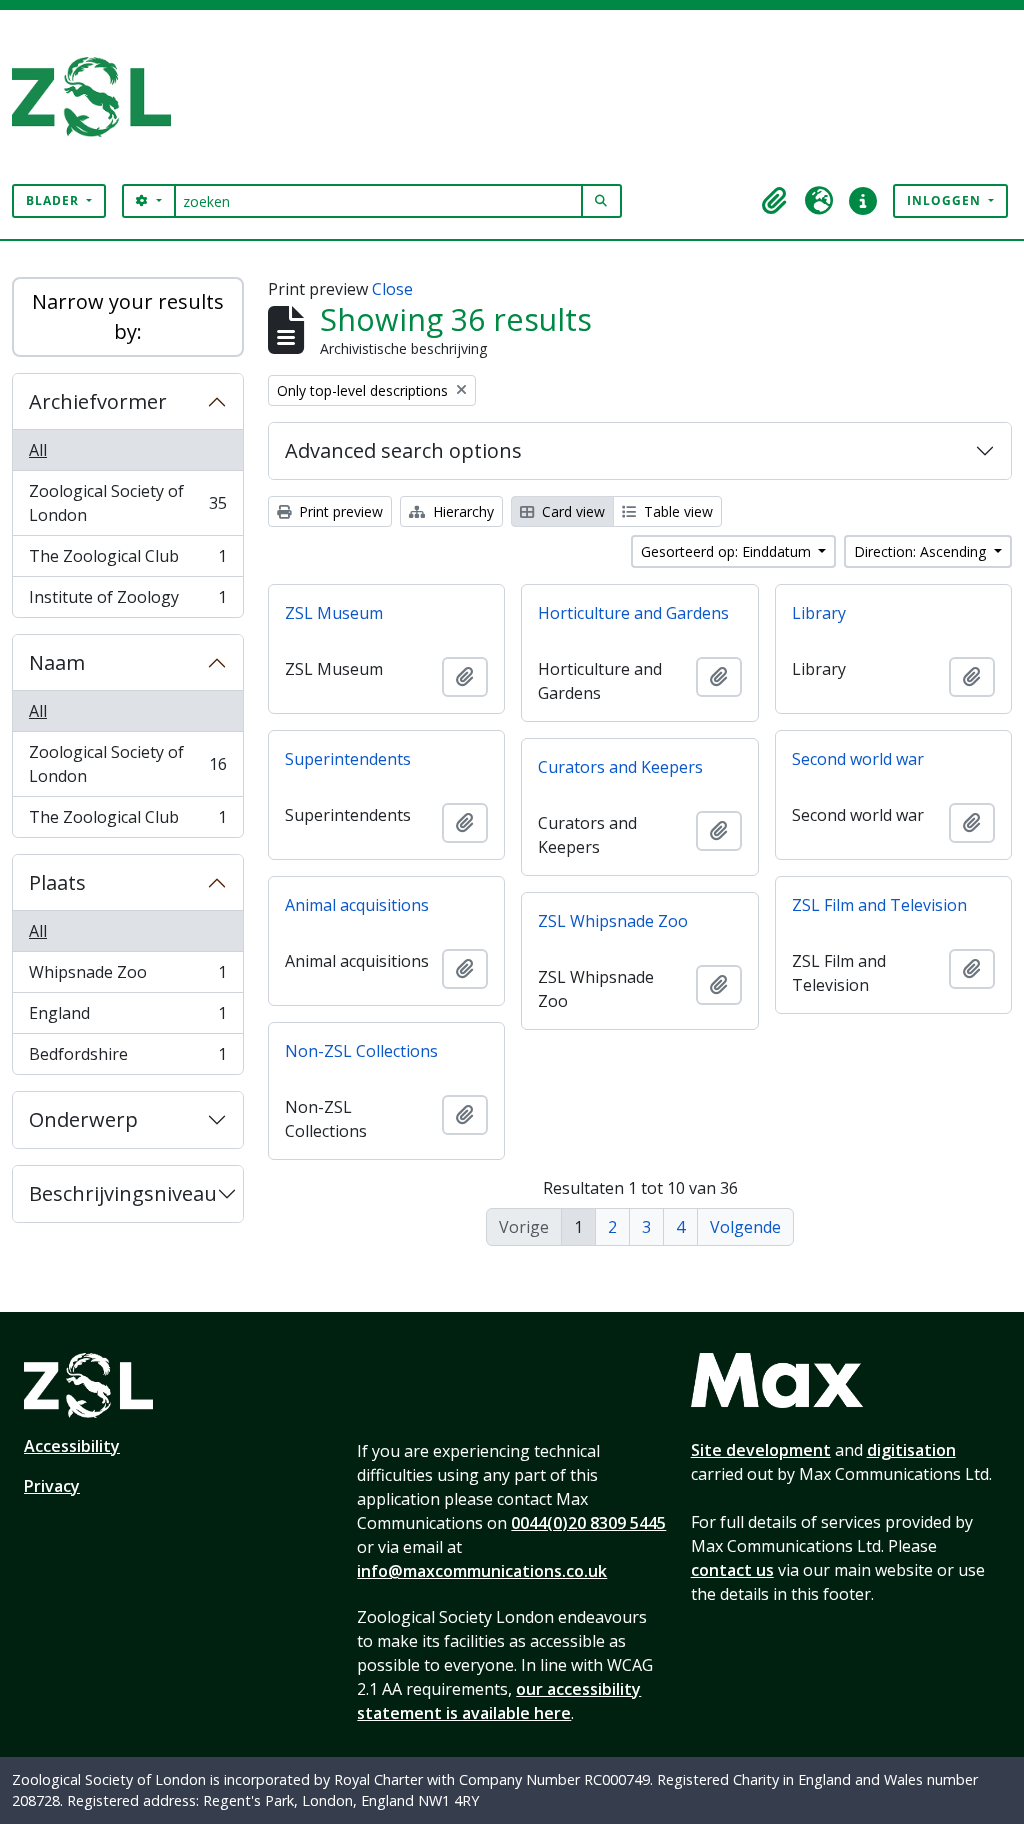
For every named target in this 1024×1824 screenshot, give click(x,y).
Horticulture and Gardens (633, 613)
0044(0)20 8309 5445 (588, 1523)
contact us (732, 1570)
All (38, 450)
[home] (99, 97)
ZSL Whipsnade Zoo (613, 921)
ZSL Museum (334, 613)
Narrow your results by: (128, 316)
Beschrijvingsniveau (123, 1193)
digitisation (911, 1450)
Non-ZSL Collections (361, 1051)
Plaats (57, 882)
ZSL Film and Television (879, 905)
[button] (775, 201)
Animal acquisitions (357, 905)
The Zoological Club (127, 561)
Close (392, 289)
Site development (761, 1450)
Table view (676, 511)
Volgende (745, 1227)
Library (819, 613)
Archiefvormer (98, 401)
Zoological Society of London (127, 503)
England (127, 1018)
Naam (57, 662)
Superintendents (348, 759)
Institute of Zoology (127, 601)
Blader (54, 200)
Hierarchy (461, 511)
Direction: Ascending (922, 551)
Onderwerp (83, 1119)
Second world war (858, 759)
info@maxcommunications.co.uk (482, 1571)
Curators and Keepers (620, 767)
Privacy (52, 1486)
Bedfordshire (127, 1058)
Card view (571, 511)
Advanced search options (403, 450)
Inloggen (946, 200)
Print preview (339, 511)
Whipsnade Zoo (127, 977)
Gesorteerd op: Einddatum (728, 551)
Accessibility (72, 1446)
